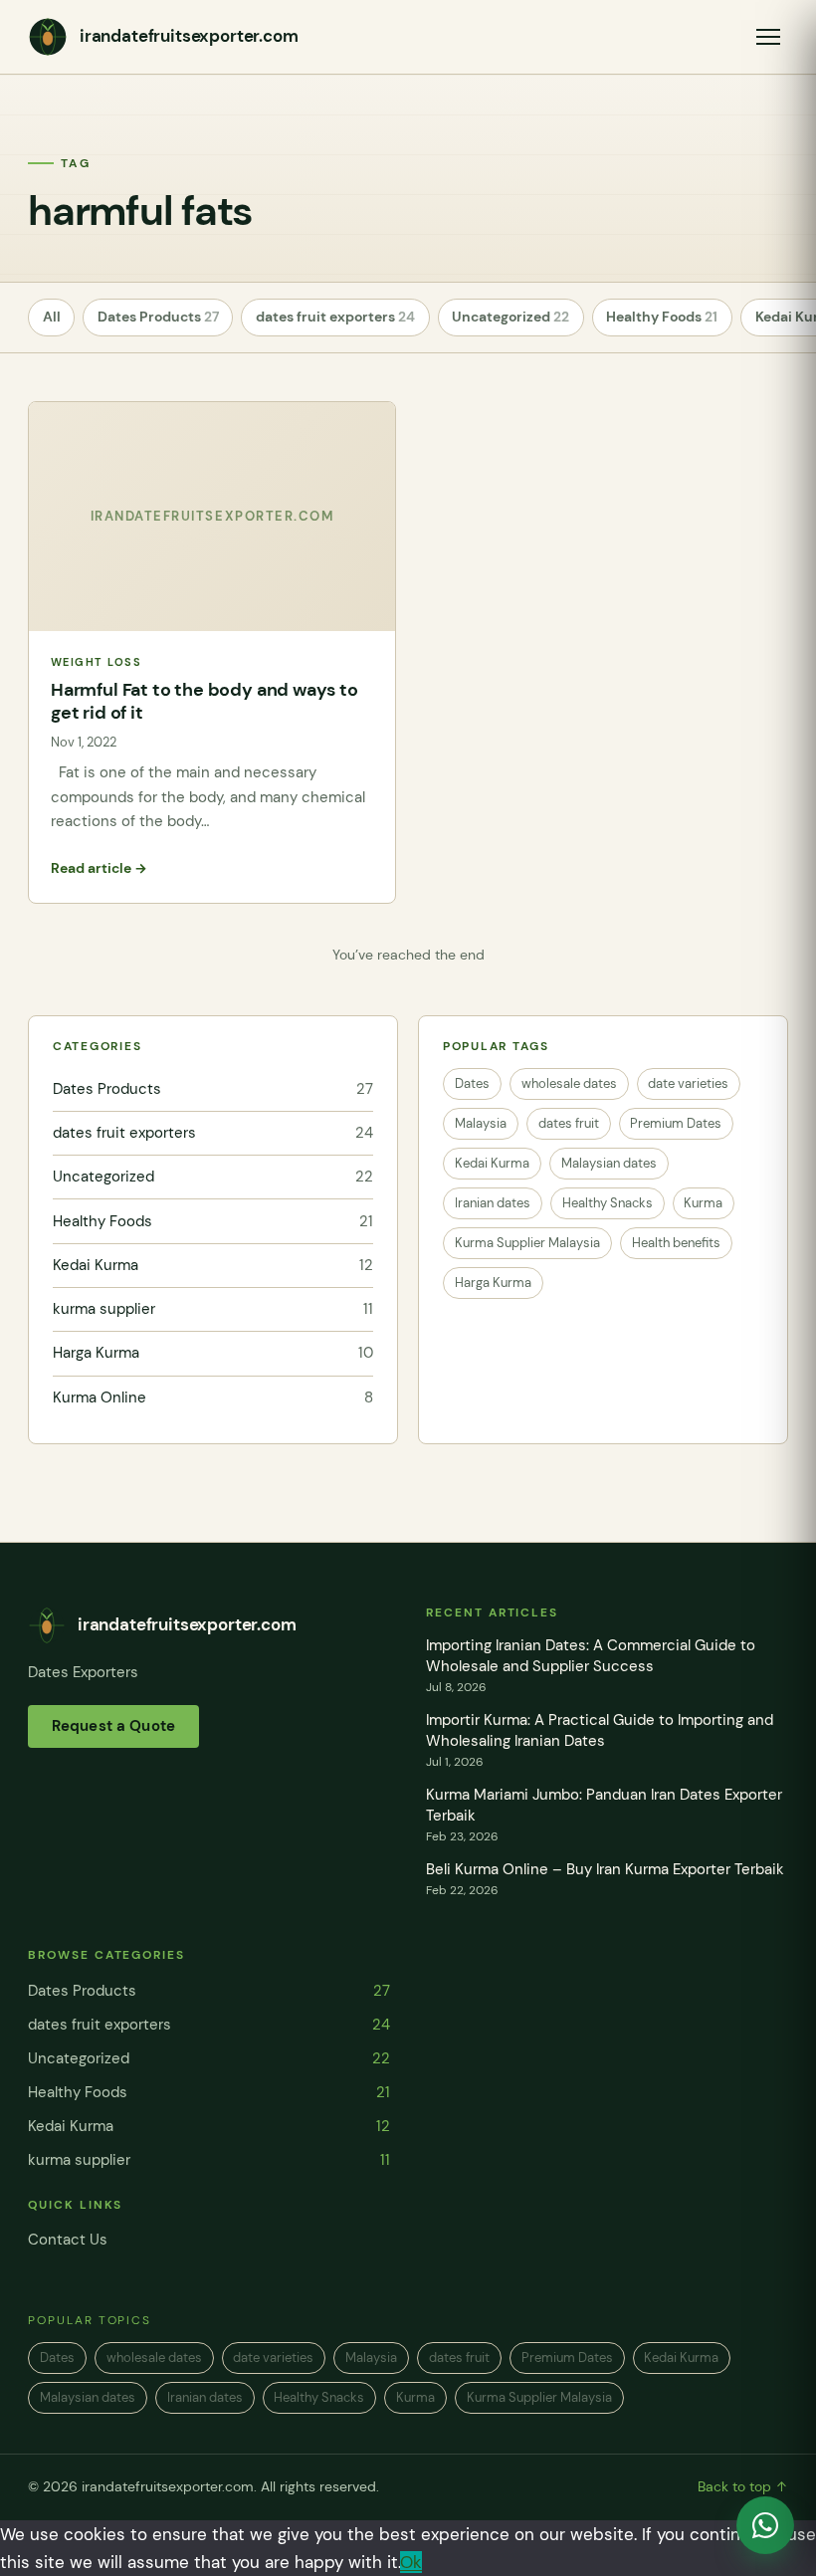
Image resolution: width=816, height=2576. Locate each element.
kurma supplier (213, 1309)
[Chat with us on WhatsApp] (765, 2525)
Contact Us (68, 2240)
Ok (411, 2562)
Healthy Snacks (608, 1203)
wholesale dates (569, 1083)
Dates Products (158, 317)
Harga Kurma (213, 1353)
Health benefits (676, 1243)
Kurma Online (213, 1397)
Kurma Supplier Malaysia (527, 1243)
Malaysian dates (609, 1163)
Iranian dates (493, 1203)
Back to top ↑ (743, 2487)
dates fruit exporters (335, 317)
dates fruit (569, 1123)
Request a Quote (113, 1726)
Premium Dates (676, 1123)
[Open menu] (768, 37)
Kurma (703, 1203)
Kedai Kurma (213, 1265)
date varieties (688, 1083)
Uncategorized (510, 317)
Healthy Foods (662, 317)
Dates (472, 1083)
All (52, 317)
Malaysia (481, 1123)
